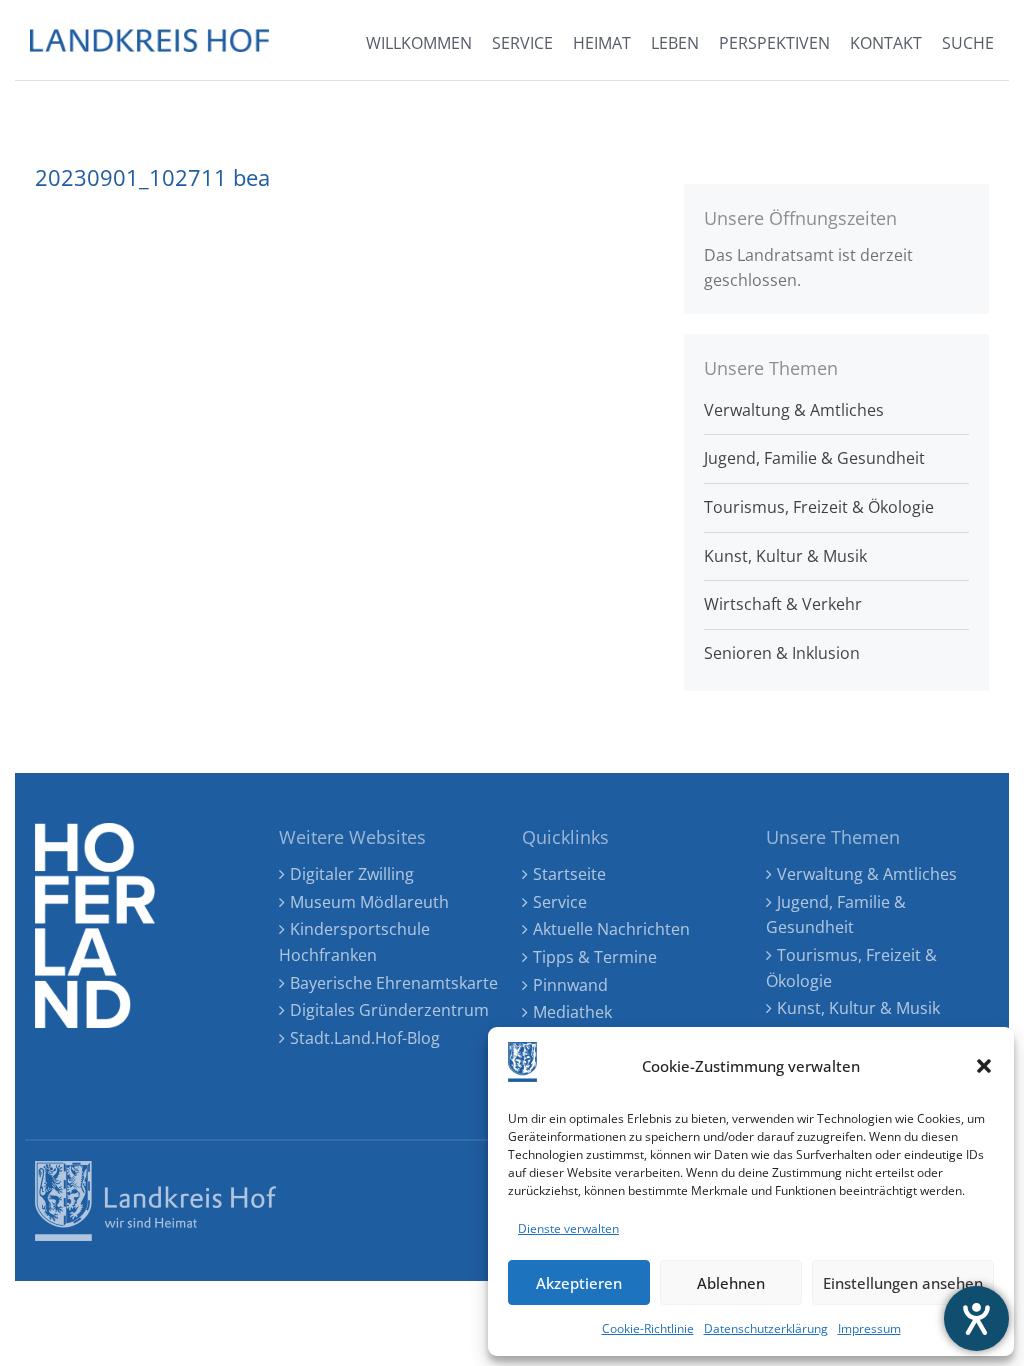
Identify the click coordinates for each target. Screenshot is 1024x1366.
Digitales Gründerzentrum (389, 1010)
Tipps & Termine (595, 957)
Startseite (569, 874)
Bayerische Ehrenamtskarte (394, 983)
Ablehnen (731, 1283)
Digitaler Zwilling (352, 874)
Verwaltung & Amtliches (794, 410)
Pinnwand (570, 985)
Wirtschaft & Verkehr (783, 604)
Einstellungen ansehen (903, 1283)
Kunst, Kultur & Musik (785, 556)
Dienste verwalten (568, 1228)
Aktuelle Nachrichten (611, 929)
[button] (984, 1066)
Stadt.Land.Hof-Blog (365, 1038)
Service (560, 902)
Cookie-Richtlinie (648, 1328)
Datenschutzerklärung (766, 1328)
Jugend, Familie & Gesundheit (814, 458)
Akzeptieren (579, 1283)
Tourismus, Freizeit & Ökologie (819, 507)
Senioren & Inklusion (782, 653)
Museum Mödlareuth (369, 902)
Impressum (869, 1328)
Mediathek (572, 1012)
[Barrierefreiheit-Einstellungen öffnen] (976, 1318)
